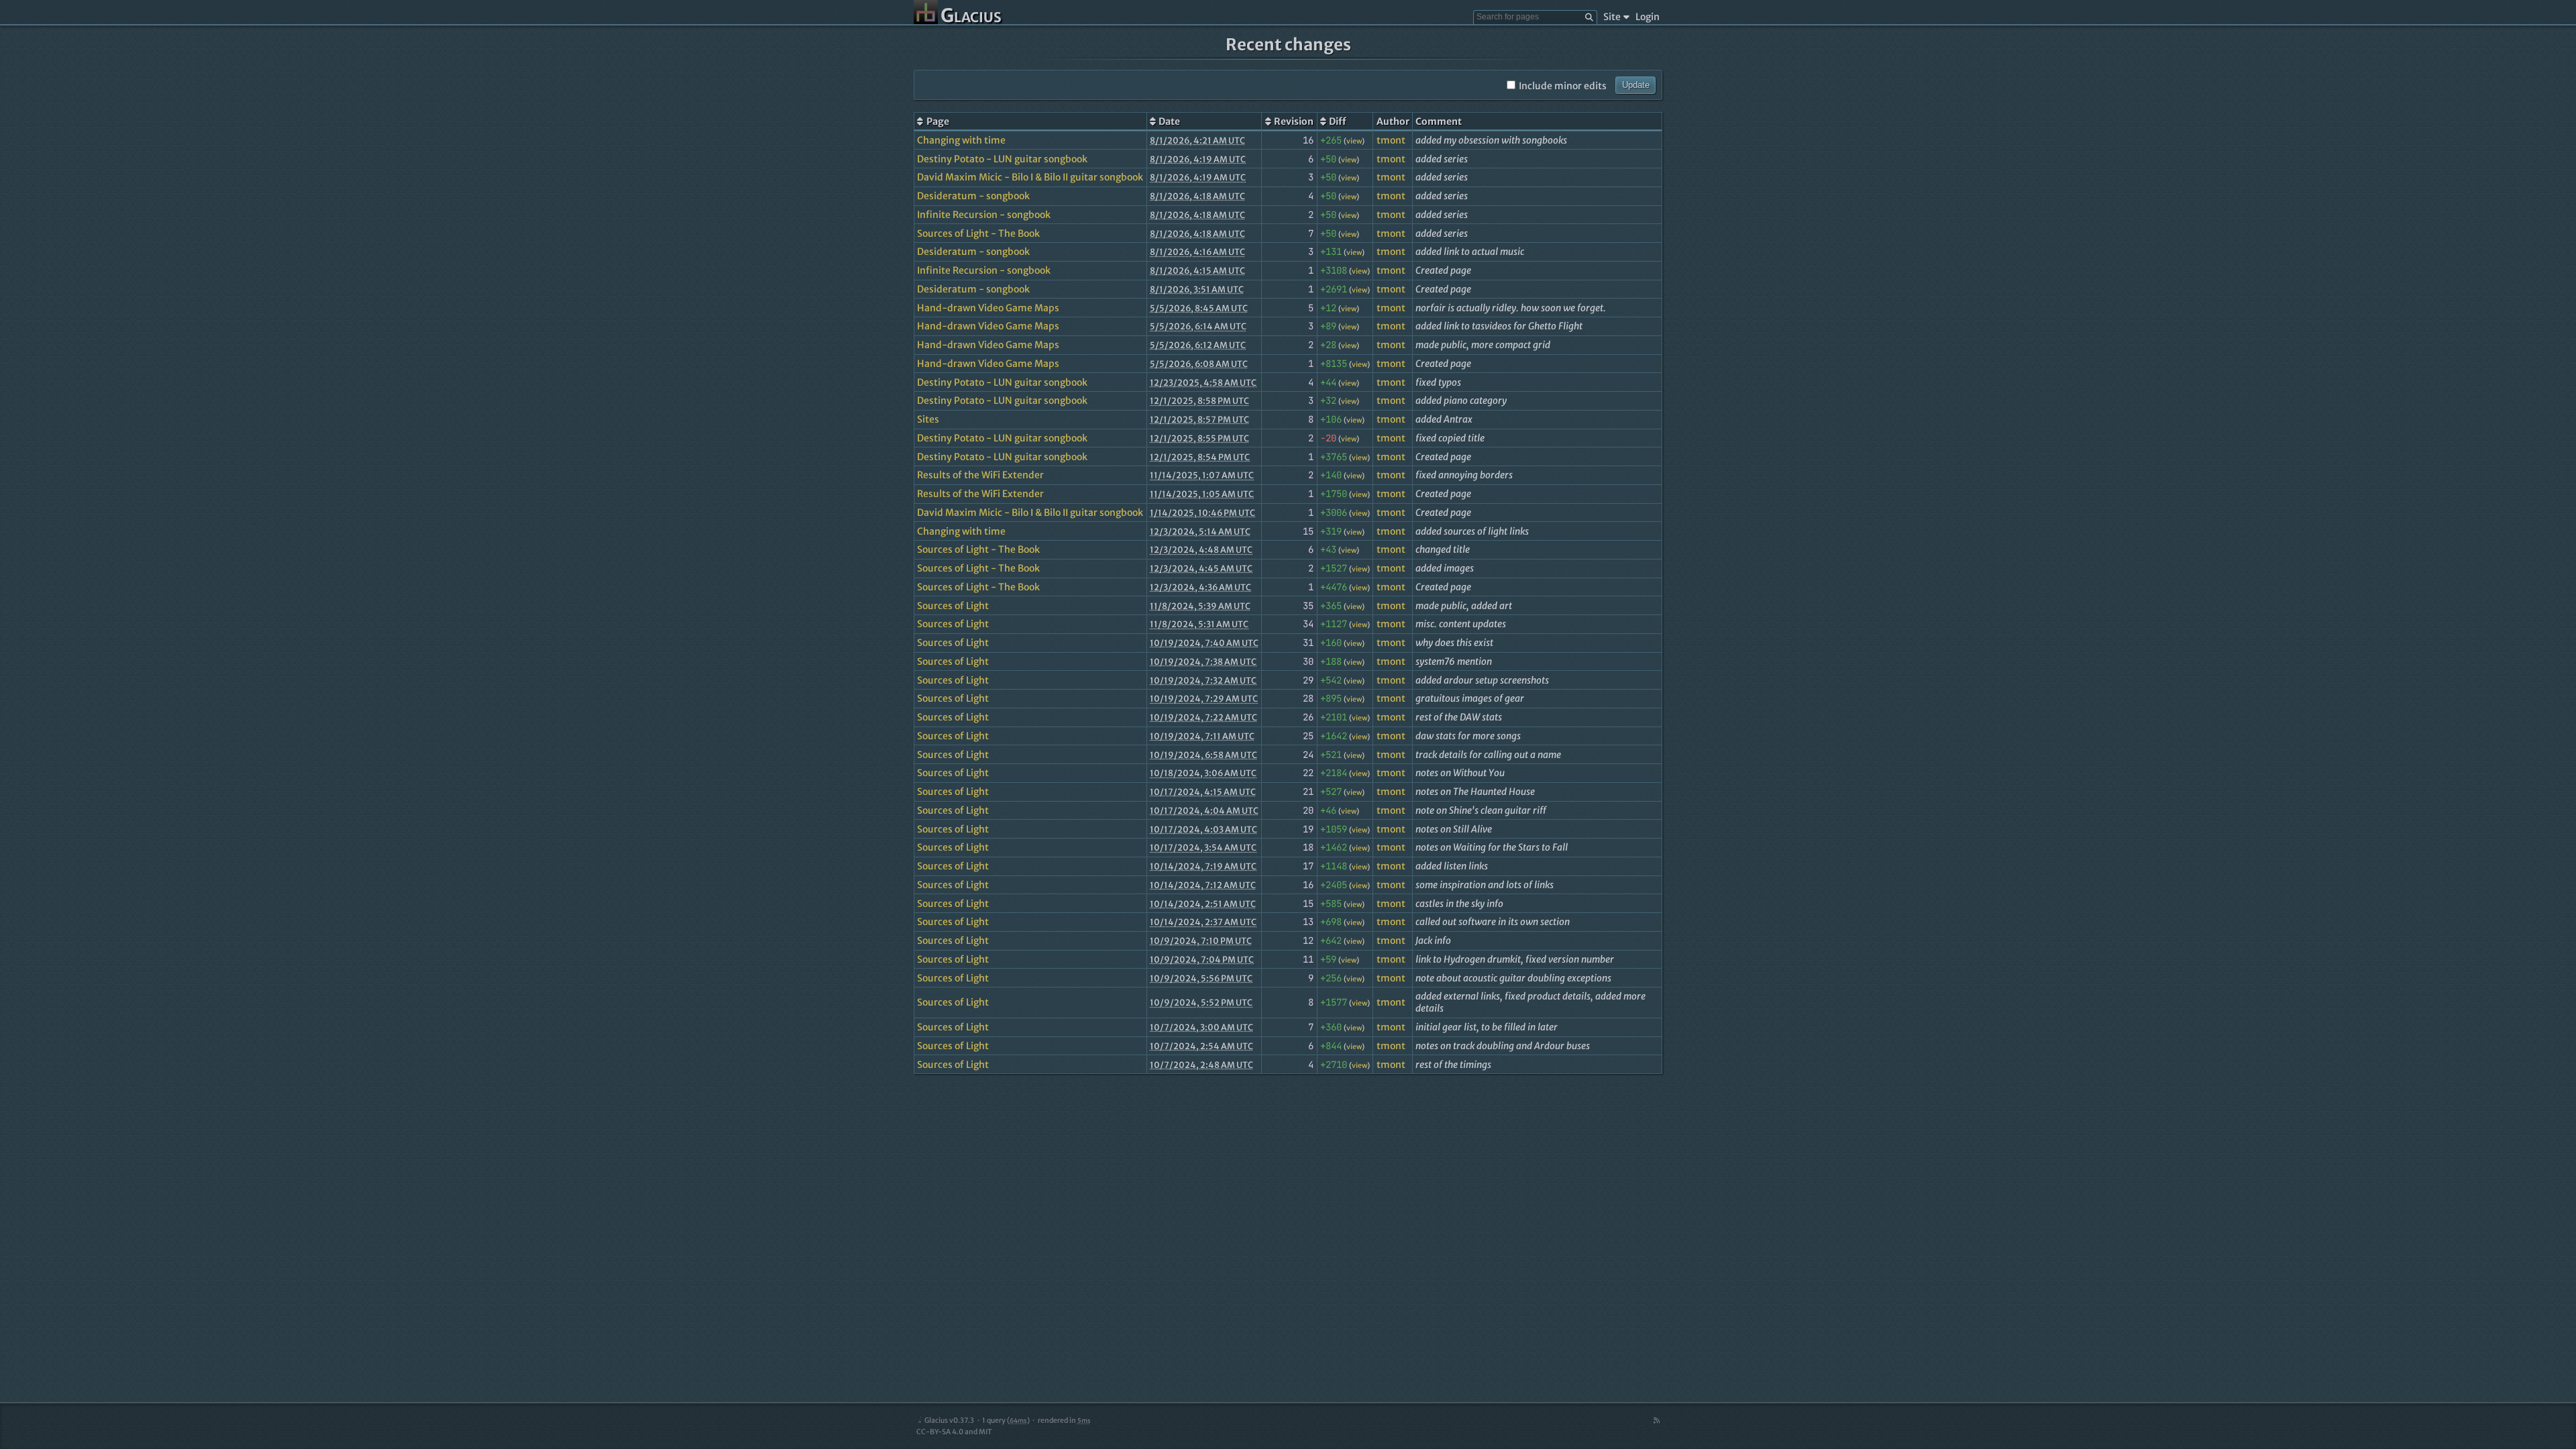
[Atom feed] (1656, 1421)
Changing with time (961, 140)
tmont (1391, 140)
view (1354, 141)
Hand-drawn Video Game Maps (988, 308)
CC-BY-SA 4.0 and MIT (954, 1432)
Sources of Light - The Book (978, 233)
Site (1612, 17)
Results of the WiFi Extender (980, 475)
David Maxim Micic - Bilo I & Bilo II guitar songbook (1030, 177)
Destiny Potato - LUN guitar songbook (1002, 159)
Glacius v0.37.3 (949, 1420)
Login (1648, 17)
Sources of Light (953, 606)
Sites (928, 419)
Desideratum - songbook (973, 196)
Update (1636, 85)
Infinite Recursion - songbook (984, 215)
